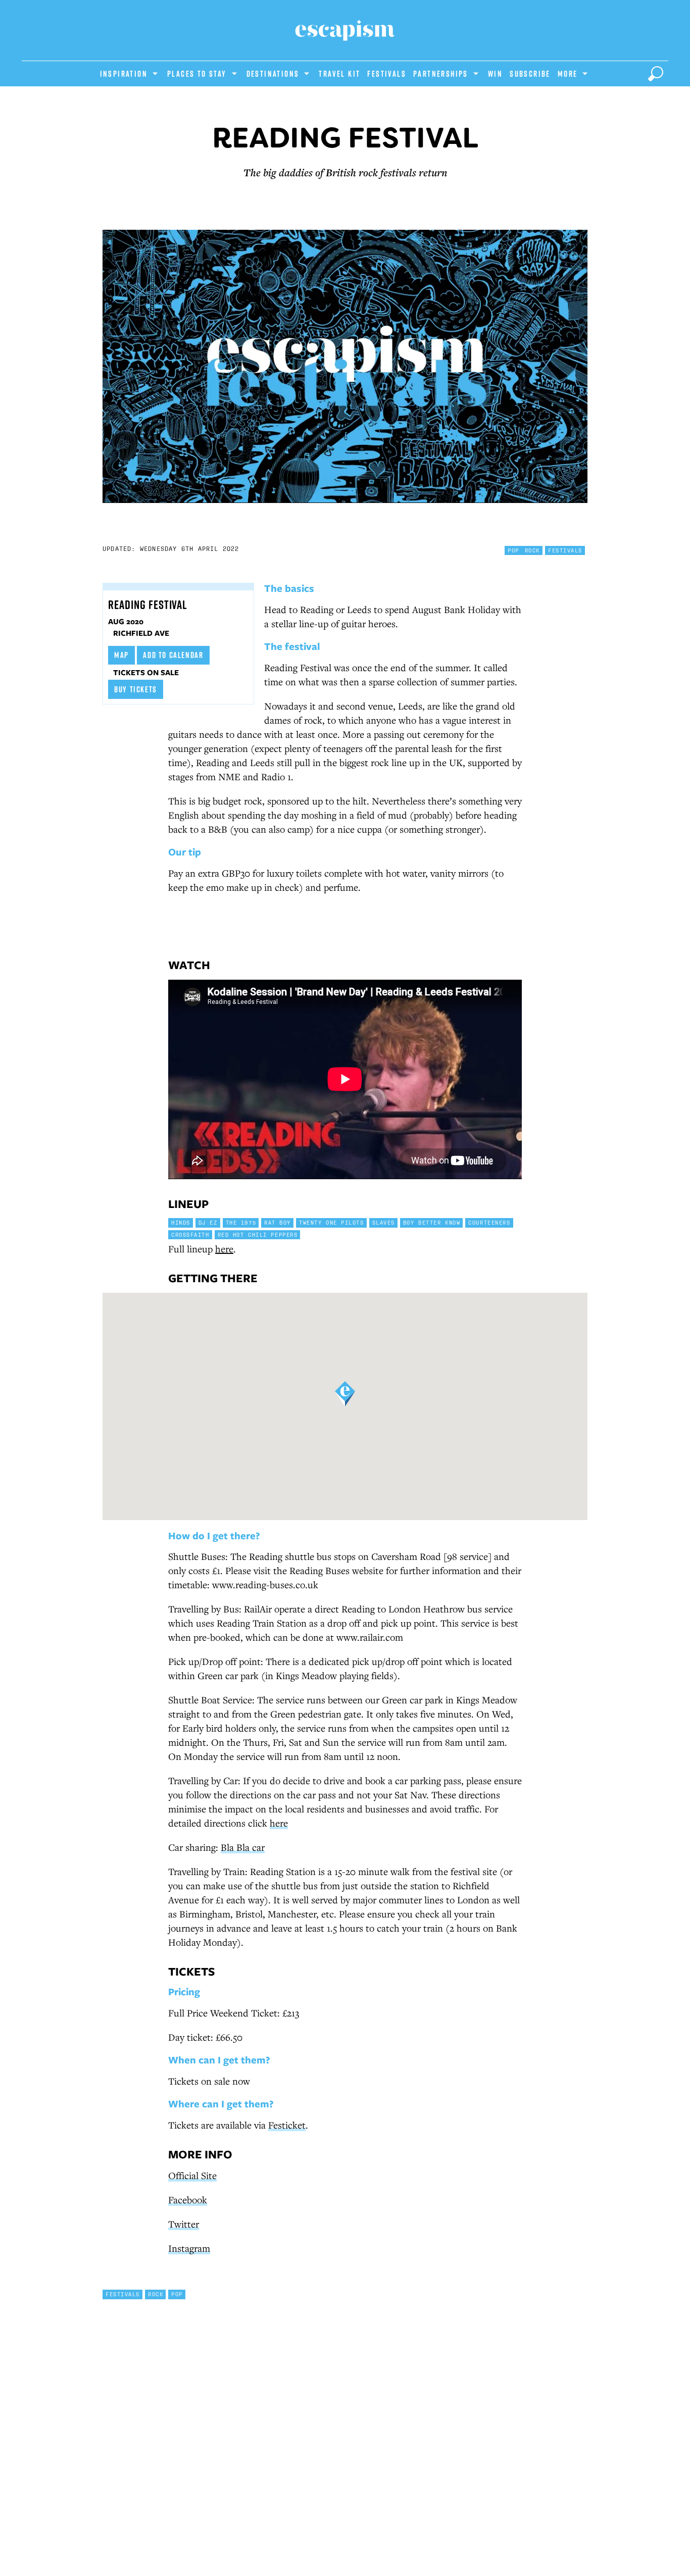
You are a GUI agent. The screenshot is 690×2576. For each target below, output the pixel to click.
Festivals (387, 74)
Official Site (192, 2175)
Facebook (188, 2200)
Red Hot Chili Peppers (258, 1235)
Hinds (181, 1223)
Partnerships (441, 74)
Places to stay (197, 74)
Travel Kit (339, 74)
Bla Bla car (243, 1847)
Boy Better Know (432, 1223)
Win (495, 74)
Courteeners (489, 1223)
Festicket (287, 2125)
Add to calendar (173, 655)
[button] (345, 1394)
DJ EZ (208, 1223)
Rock (532, 550)
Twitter (184, 2224)
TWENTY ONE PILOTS (332, 1223)
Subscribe (530, 74)
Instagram (189, 2248)
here (224, 1249)
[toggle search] (656, 74)
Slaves (384, 1223)
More (568, 74)
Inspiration (124, 74)
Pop (513, 550)
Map (121, 655)
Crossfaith (190, 1235)
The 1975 (241, 1223)
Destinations (273, 74)
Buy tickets (136, 689)
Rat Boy (278, 1223)
